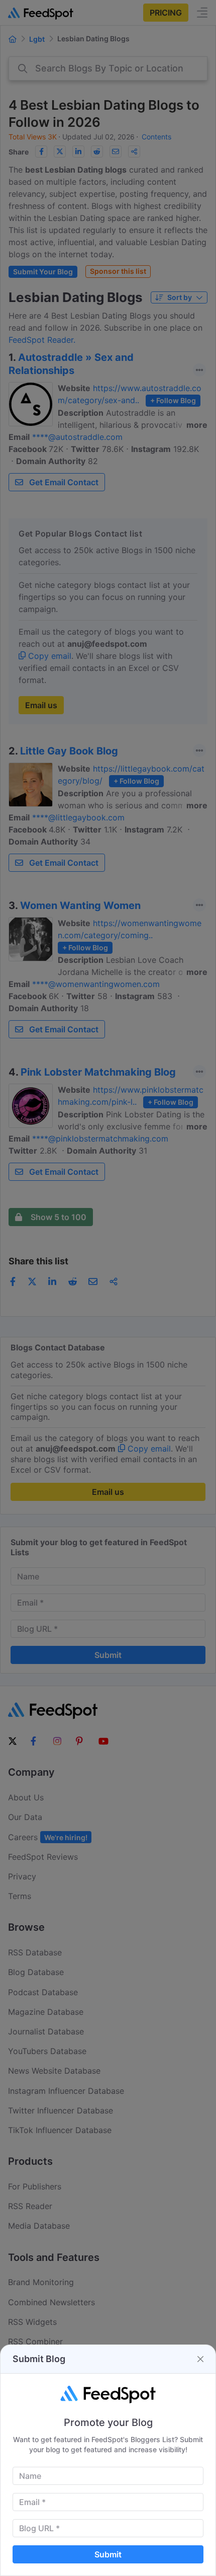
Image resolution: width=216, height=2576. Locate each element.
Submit (108, 2554)
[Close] (200, 2359)
